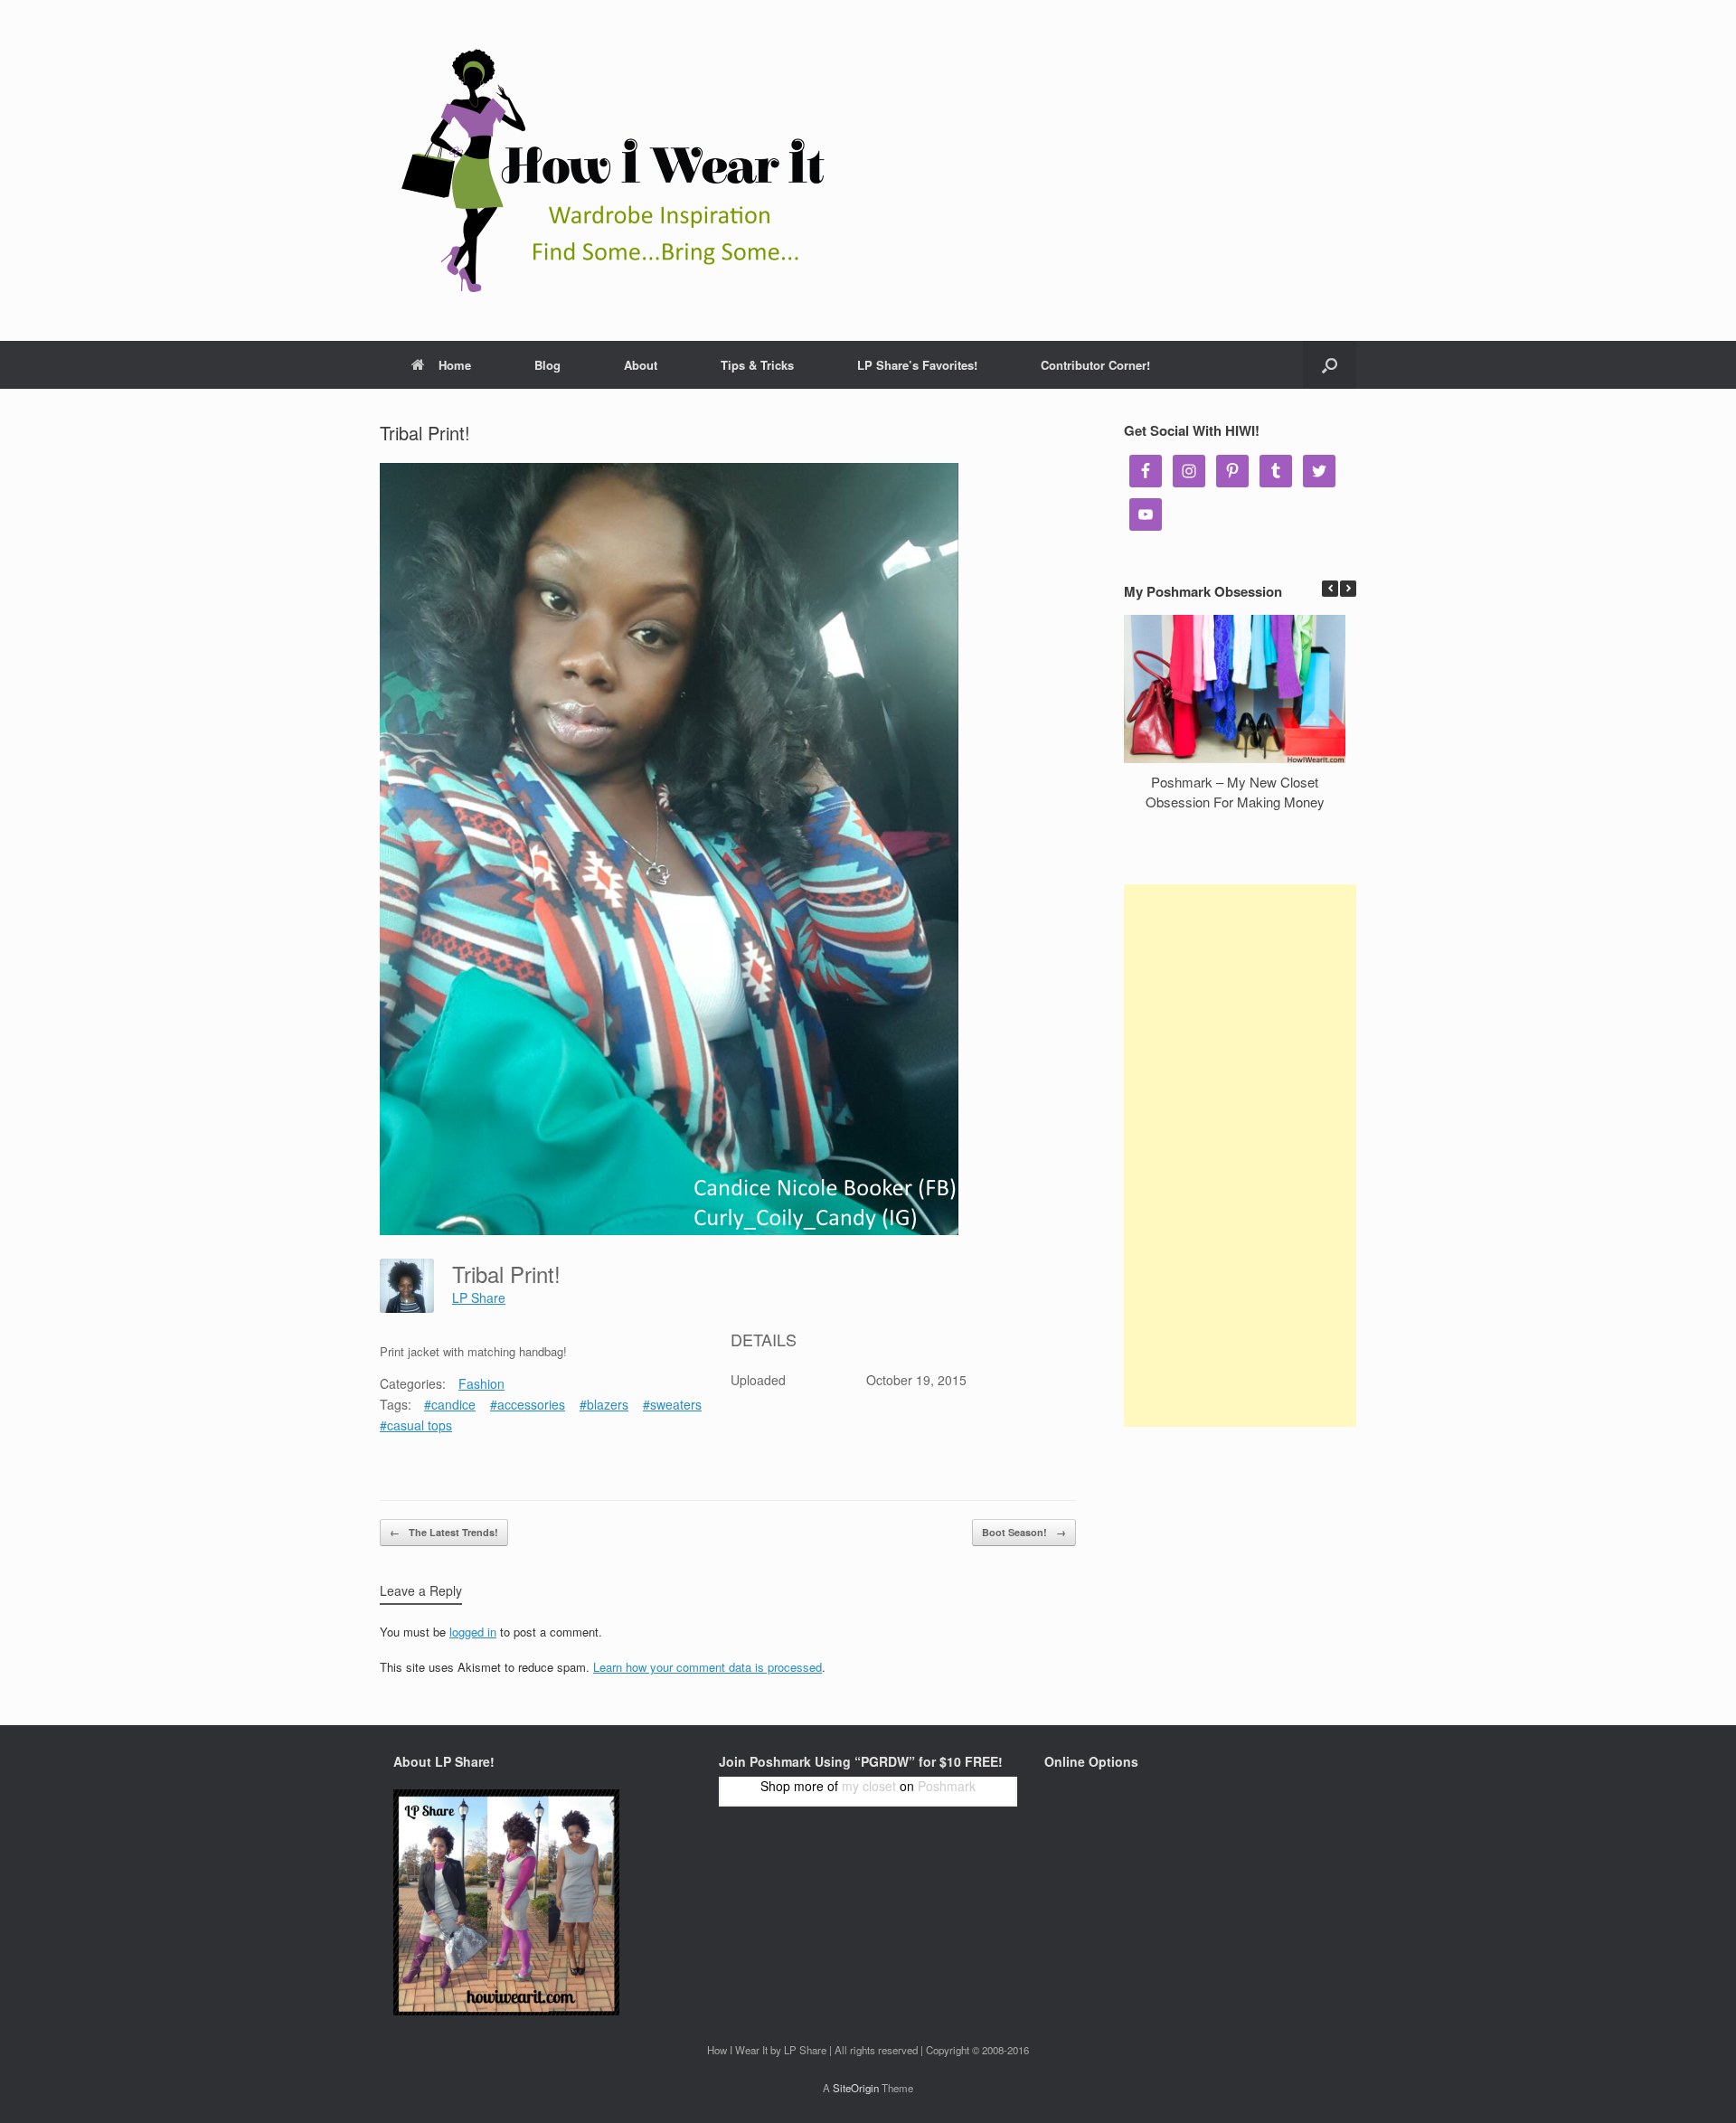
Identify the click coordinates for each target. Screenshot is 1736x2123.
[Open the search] (1330, 365)
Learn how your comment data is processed (708, 1667)
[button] (1348, 589)
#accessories (528, 1404)
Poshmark (947, 1786)
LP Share (479, 1297)
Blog (547, 365)
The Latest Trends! (444, 1532)
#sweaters (672, 1404)
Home (455, 365)
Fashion (481, 1383)
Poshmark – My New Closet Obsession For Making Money (1235, 792)
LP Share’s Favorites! (917, 365)
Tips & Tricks (757, 365)
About (641, 365)
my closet (869, 1786)
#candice (450, 1404)
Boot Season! (1024, 1532)
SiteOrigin (856, 2088)
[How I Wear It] (606, 170)
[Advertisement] (1240, 1156)
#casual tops (416, 1425)
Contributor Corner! (1095, 365)
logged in (473, 1632)
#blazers (604, 1404)
